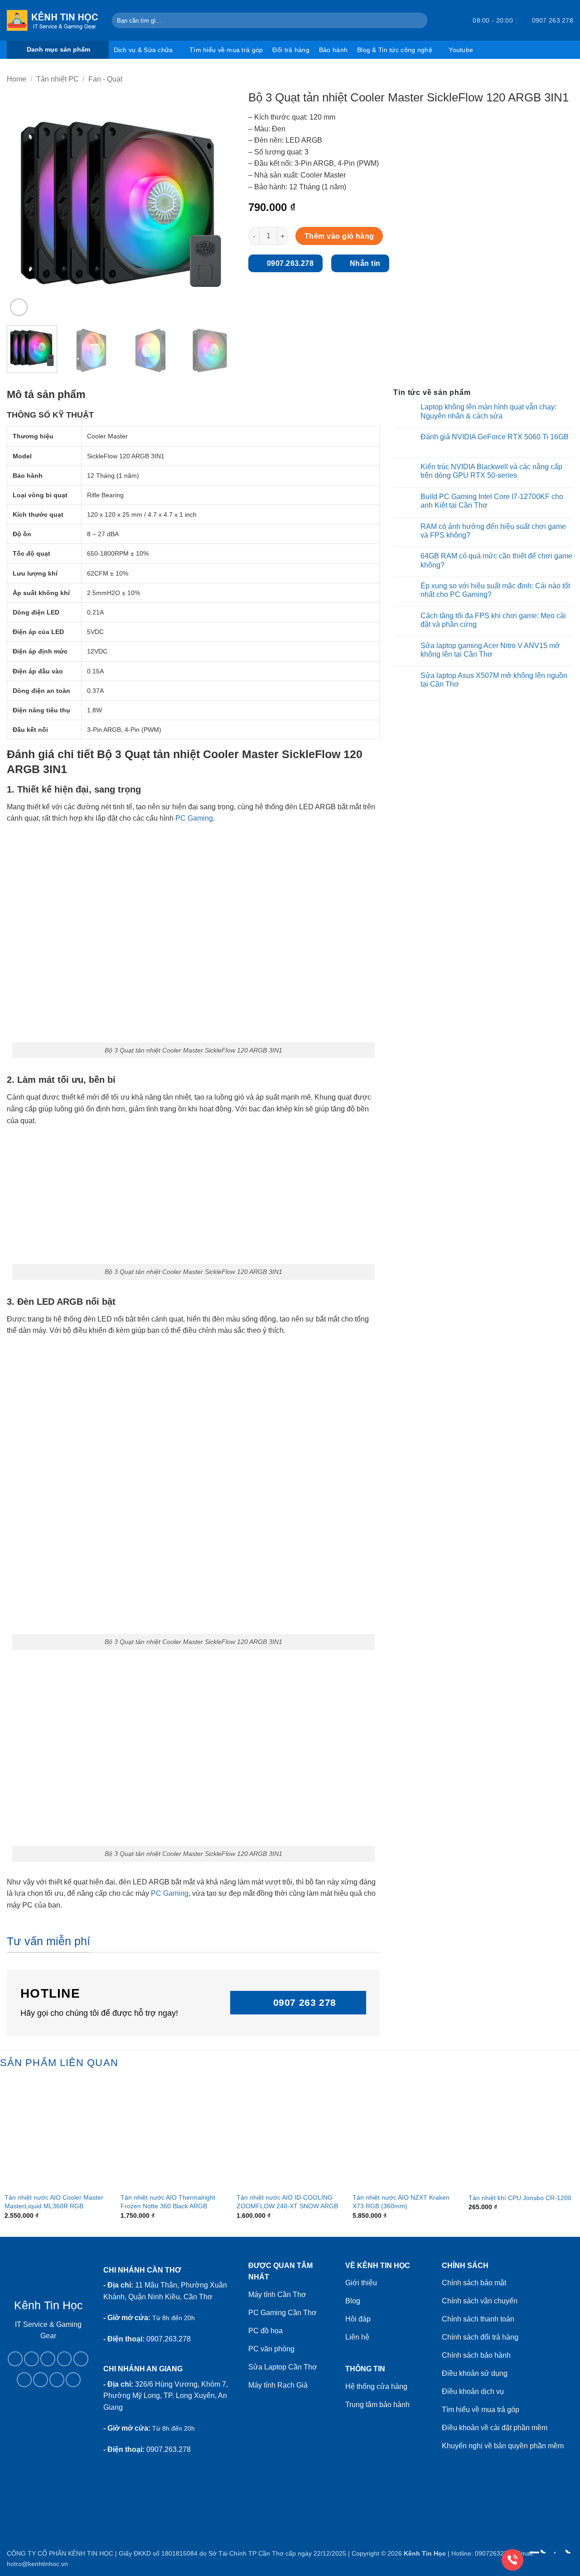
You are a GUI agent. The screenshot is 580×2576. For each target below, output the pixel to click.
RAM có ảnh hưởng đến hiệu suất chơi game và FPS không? (493, 531)
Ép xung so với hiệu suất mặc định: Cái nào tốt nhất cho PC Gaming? (495, 590)
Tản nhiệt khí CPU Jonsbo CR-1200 (520, 2198)
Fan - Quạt (105, 79)
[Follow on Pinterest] (24, 2380)
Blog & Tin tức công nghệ (395, 50)
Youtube (461, 50)
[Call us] (81, 2359)
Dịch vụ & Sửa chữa (143, 50)
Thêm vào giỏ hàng (339, 236)
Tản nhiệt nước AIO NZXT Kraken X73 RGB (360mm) (401, 2202)
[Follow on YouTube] (57, 2380)
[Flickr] (73, 2380)
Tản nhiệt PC (58, 79)
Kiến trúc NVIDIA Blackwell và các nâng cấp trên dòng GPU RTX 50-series (491, 471)
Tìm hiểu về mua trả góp (226, 50)
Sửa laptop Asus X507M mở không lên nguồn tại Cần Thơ (494, 680)
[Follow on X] (65, 2359)
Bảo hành (333, 50)
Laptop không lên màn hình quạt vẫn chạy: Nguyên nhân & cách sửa (488, 411)
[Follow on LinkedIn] (41, 2380)
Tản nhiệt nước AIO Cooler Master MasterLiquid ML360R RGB (54, 2202)
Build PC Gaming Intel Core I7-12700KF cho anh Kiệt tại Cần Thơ (492, 501)
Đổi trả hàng (291, 50)
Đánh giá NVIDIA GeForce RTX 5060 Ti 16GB (495, 437)
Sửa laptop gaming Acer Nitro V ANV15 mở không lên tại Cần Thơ (490, 650)
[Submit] (419, 20)
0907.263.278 (169, 2339)
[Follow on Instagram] (31, 2359)
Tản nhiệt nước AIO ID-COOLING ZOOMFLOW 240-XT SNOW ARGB (287, 2202)
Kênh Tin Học (425, 2553)
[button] (449, 20)
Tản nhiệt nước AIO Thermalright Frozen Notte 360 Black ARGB (168, 2202)
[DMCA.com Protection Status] (48, 2440)
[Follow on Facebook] (15, 2359)
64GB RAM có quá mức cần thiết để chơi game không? (496, 560)
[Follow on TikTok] (48, 2359)
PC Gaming (194, 818)
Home (17, 79)
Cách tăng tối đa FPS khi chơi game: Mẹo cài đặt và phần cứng (493, 620)
